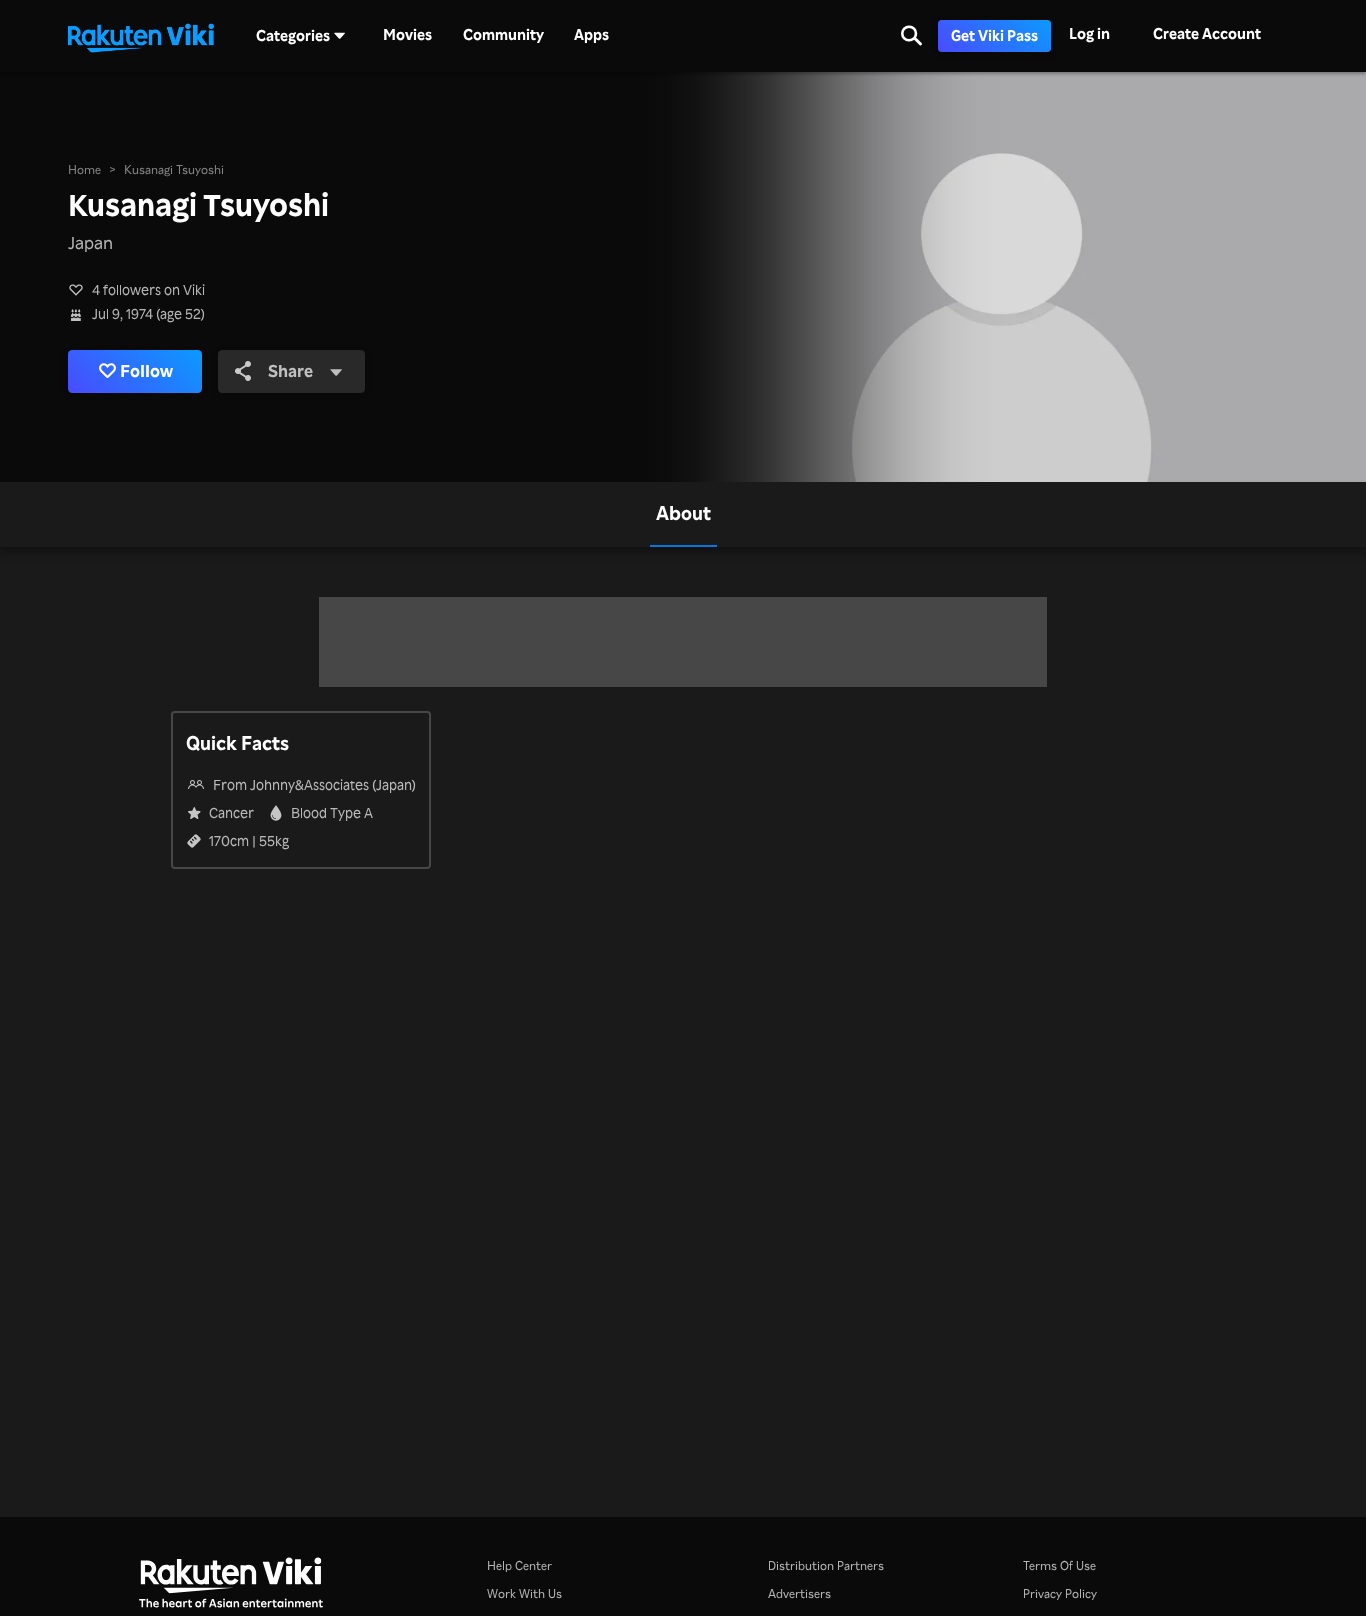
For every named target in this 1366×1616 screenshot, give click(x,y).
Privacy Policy (1060, 1593)
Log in (1089, 33)
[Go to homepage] (141, 36)
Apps (591, 35)
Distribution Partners (826, 1565)
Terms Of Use (1059, 1565)
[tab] (683, 514)
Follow (146, 370)
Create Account (1207, 33)
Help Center (519, 1565)
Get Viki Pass (994, 35)
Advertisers (799, 1593)
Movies (407, 35)
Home (84, 169)
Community (503, 35)
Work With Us (524, 1593)
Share (290, 370)
